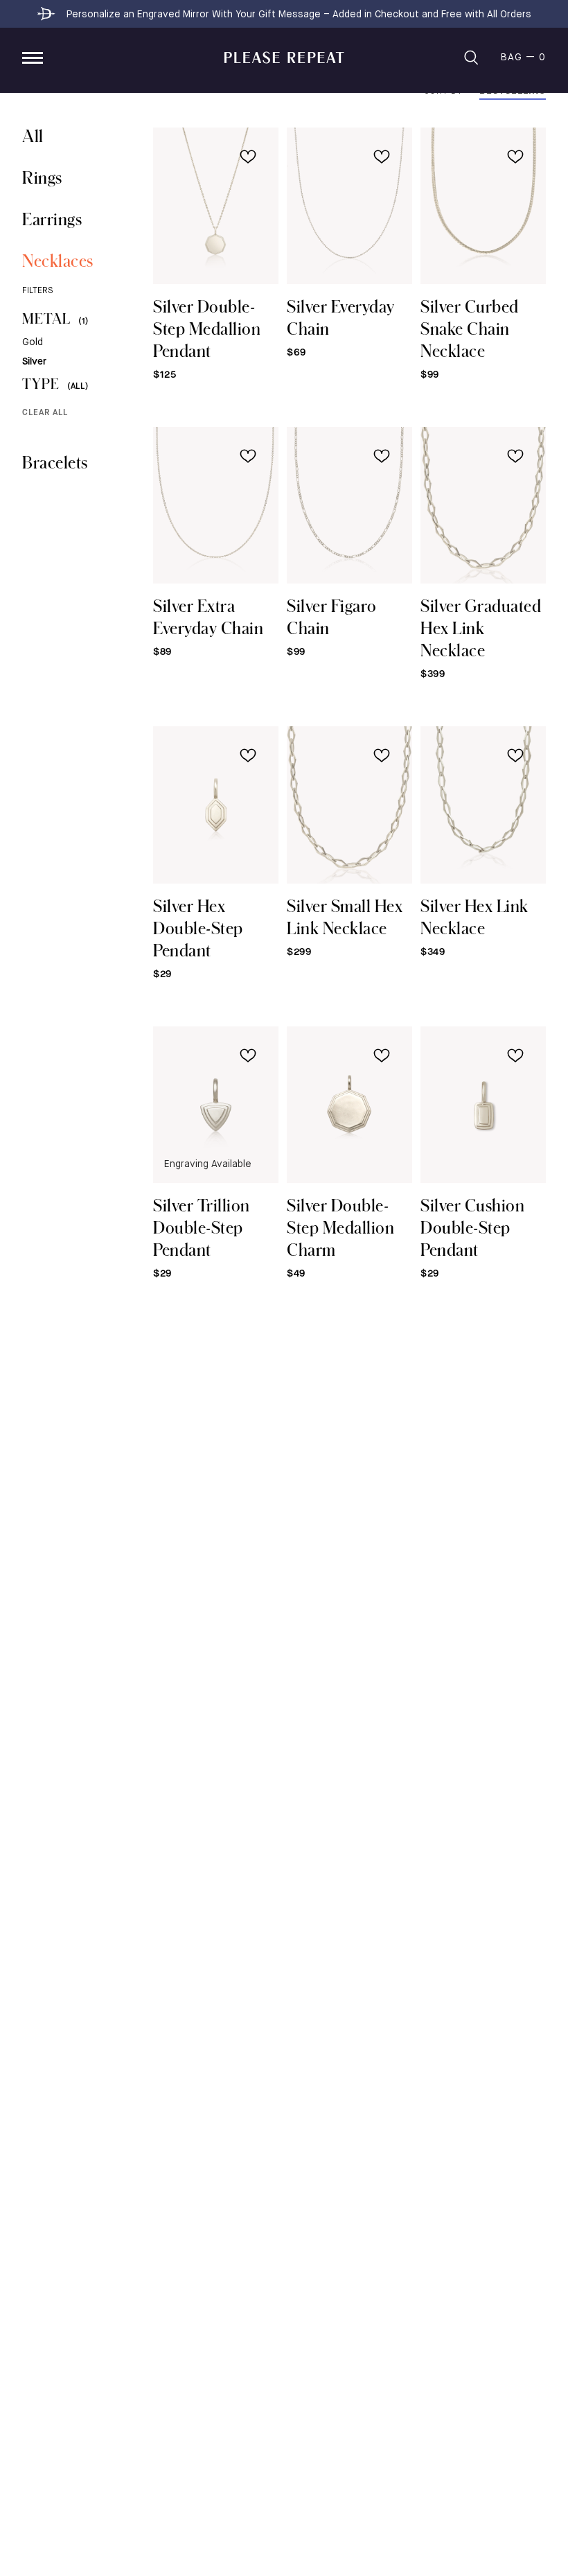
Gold (33, 342)
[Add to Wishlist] (248, 157)
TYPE (55, 384)
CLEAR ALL (45, 413)
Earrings (52, 219)
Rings (42, 177)
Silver (34, 362)
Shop (33, 58)
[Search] (471, 58)
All (33, 135)
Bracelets (55, 462)
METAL (55, 318)
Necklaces (58, 260)
